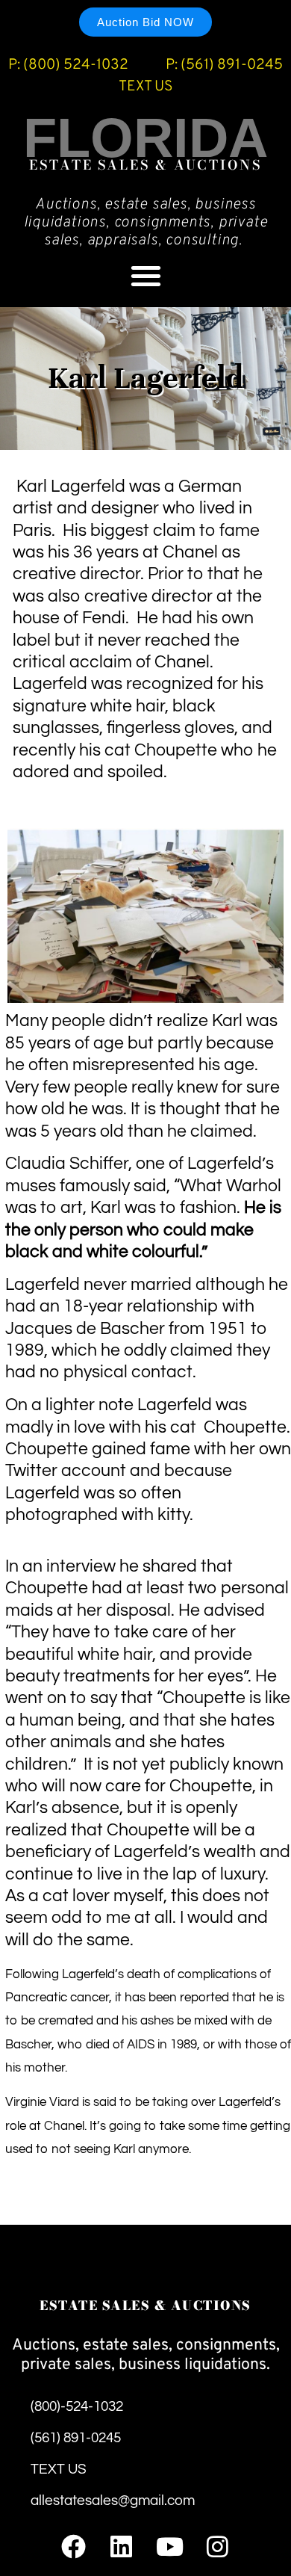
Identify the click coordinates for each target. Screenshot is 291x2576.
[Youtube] (170, 2546)
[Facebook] (73, 2546)
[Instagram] (218, 2546)
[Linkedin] (121, 2546)
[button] (146, 275)
